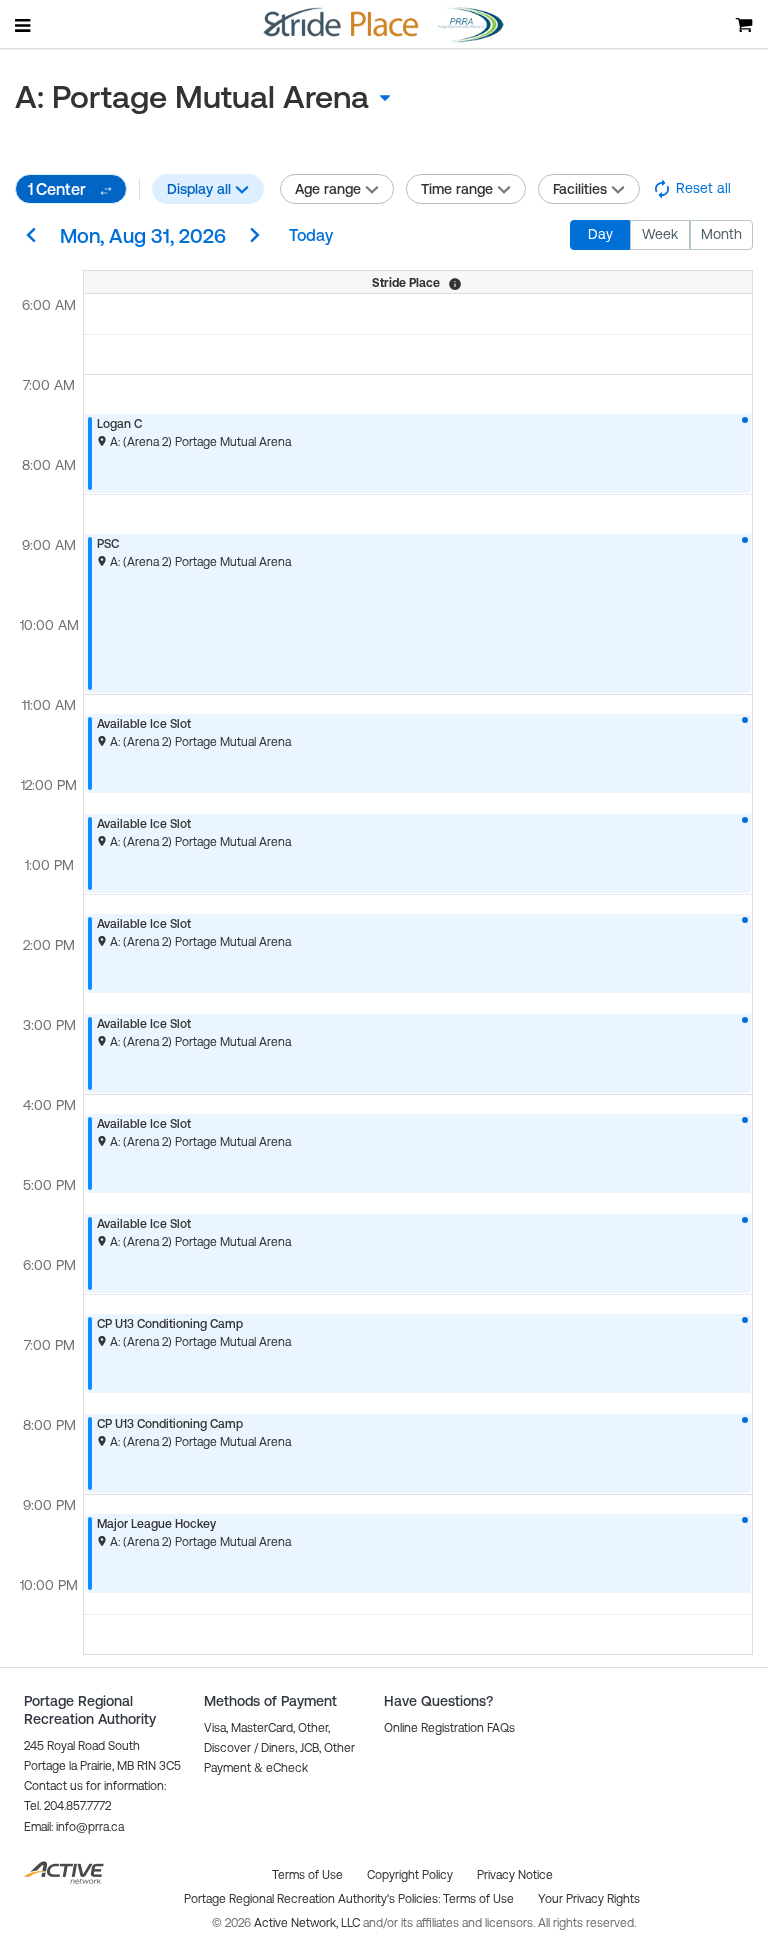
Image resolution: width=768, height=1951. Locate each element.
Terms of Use (478, 1899)
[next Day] (255, 237)
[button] (691, 189)
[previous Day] (31, 237)
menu (24, 25)
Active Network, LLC (308, 1923)
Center (57, 189)
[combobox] (210, 97)
